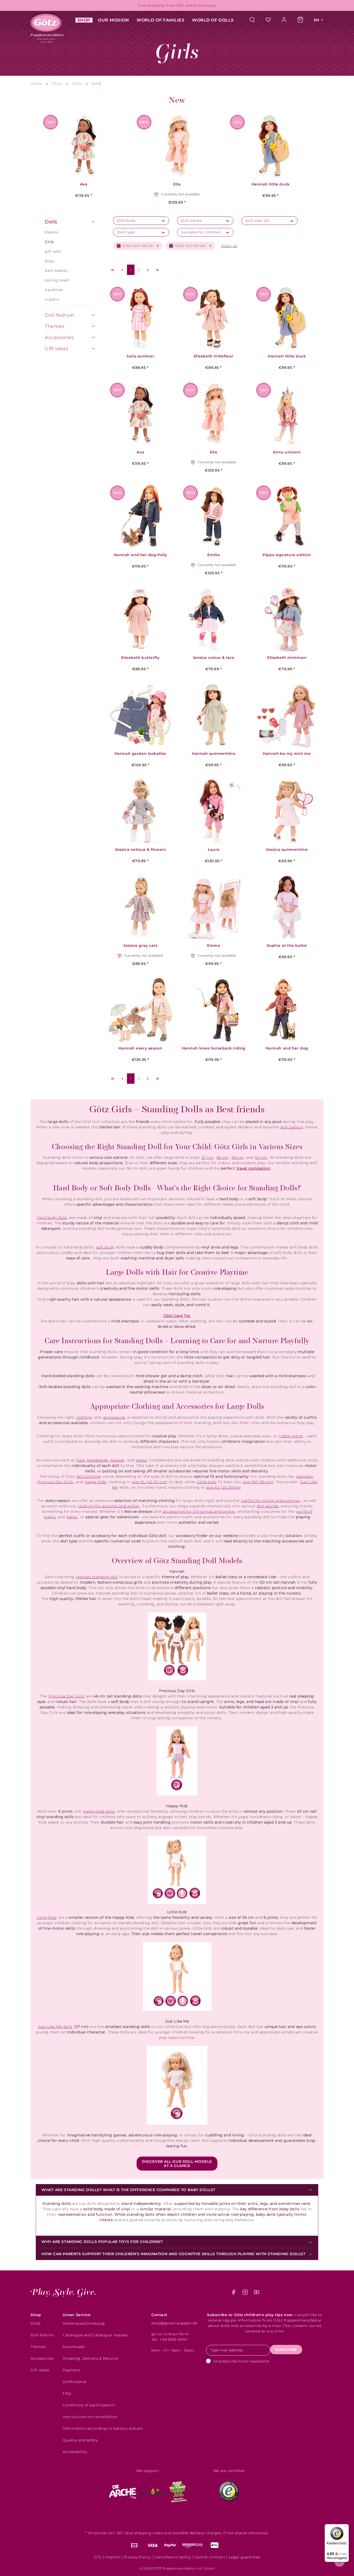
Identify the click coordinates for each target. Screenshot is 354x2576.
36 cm (222, 1157)
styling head (57, 280)
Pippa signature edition (287, 555)
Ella (177, 184)
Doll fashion (60, 315)
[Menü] (346, 2527)
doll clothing (89, 1476)
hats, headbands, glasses (100, 1460)
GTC (98, 2557)
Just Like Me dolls (55, 2027)
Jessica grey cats (140, 946)
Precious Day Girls (55, 1482)
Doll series (191, 220)
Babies (51, 232)
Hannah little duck (271, 184)
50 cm (261, 1157)
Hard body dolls (52, 1218)
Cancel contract (210, 2557)
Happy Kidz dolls (99, 1811)
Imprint (113, 2557)
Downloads (74, 2347)
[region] (177, 151)
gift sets (53, 251)
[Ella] (177, 146)
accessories (114, 1417)
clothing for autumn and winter (109, 1506)
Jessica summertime (287, 850)
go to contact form (170, 2334)
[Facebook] (234, 2294)
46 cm (238, 1157)
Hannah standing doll (97, 1577)
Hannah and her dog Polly (140, 555)
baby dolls (289, 2209)
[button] (93, 222)
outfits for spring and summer (271, 1501)
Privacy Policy (137, 2557)
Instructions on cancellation (90, 2417)
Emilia (214, 555)
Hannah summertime (214, 754)
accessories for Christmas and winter (199, 1511)
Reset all (229, 246)
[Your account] (284, 20)
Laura (214, 850)
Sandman (54, 290)
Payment (71, 2370)
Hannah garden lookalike (140, 754)
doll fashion (292, 1127)
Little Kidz (207, 1482)
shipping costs (149, 2533)
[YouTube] (257, 2294)
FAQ (67, 2393)
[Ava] (84, 146)
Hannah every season (140, 1048)
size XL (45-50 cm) (150, 1482)
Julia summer (140, 356)
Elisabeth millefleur (214, 356)
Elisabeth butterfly (140, 658)
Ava (84, 184)
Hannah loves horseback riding (214, 1048)
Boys (49, 261)
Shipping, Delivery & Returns (90, 2358)
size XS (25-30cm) (224, 1487)
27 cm (207, 1157)
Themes (55, 326)
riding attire (291, 1436)
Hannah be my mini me (287, 754)
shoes (141, 1460)
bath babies (56, 271)
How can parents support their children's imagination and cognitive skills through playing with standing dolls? (174, 2254)
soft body (105, 1247)
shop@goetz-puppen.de (174, 2323)
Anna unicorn (287, 452)
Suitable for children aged (207, 232)
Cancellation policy (172, 2557)
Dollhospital (75, 2382)
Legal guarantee (245, 2557)
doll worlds (268, 1506)
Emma (214, 946)
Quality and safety (80, 2440)
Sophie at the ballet (287, 946)
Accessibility (75, 2452)
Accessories (59, 337)
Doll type (126, 232)
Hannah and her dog (287, 1048)
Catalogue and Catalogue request (95, 2335)
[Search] (255, 20)
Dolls (51, 222)
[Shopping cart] (300, 20)
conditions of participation (89, 2405)
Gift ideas (57, 349)
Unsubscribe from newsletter (242, 2361)
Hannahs (305, 1476)
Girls (49, 242)
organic (52, 299)
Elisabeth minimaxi (287, 658)
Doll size (257, 220)
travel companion (254, 1168)
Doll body (126, 220)
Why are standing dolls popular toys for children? (102, 2242)
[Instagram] (246, 2294)
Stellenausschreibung (84, 2323)
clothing (84, 1417)
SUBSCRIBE (286, 2350)
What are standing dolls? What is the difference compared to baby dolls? (128, 2190)
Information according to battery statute (103, 2428)
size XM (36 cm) (258, 1482)
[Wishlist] (268, 20)
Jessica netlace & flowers (140, 850)
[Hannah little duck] (271, 146)
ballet (72, 1517)
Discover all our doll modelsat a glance (177, 2164)
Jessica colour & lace (214, 658)
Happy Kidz (95, 1482)
